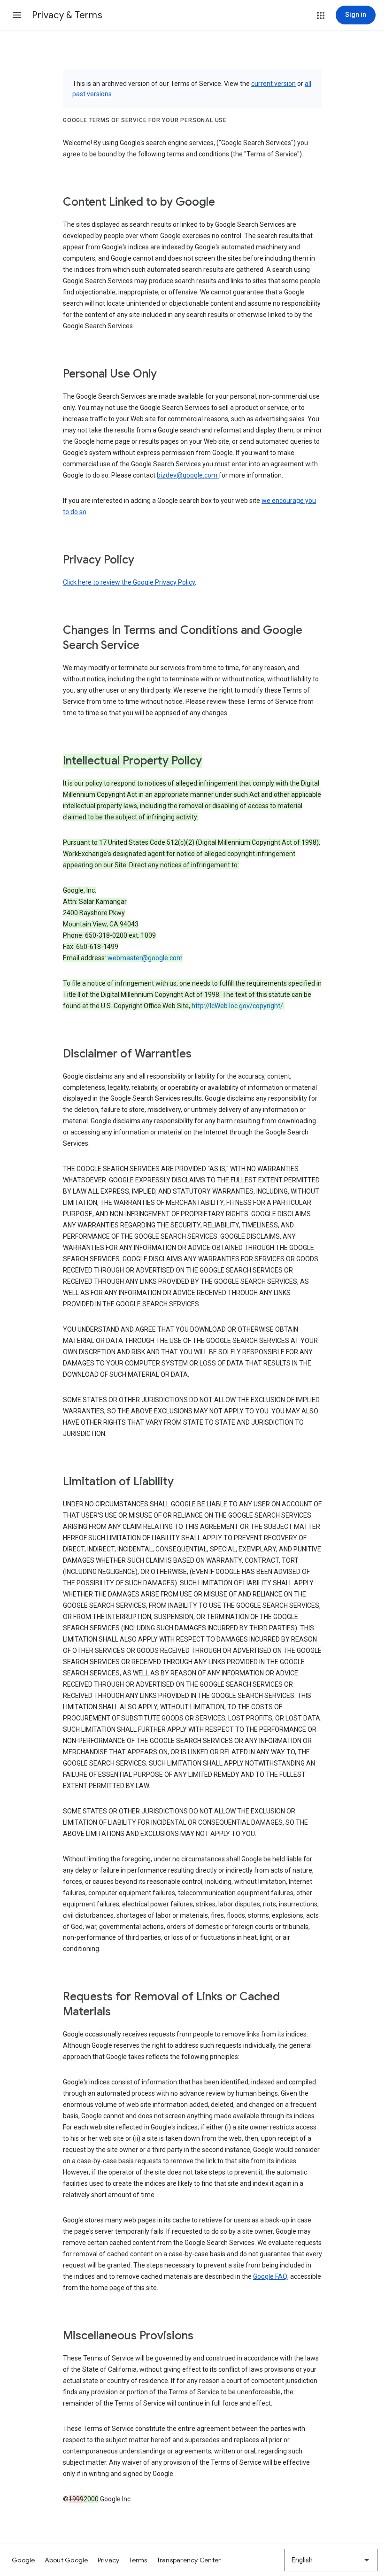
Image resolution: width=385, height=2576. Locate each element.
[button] (17, 15)
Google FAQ (270, 2276)
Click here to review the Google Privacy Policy (129, 582)
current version (273, 84)
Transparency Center (189, 2560)
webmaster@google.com (145, 958)
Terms (138, 2560)
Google (23, 2560)
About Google (66, 2560)
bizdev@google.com (188, 475)
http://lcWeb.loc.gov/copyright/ (237, 1006)
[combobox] (331, 2560)
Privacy (109, 2560)
